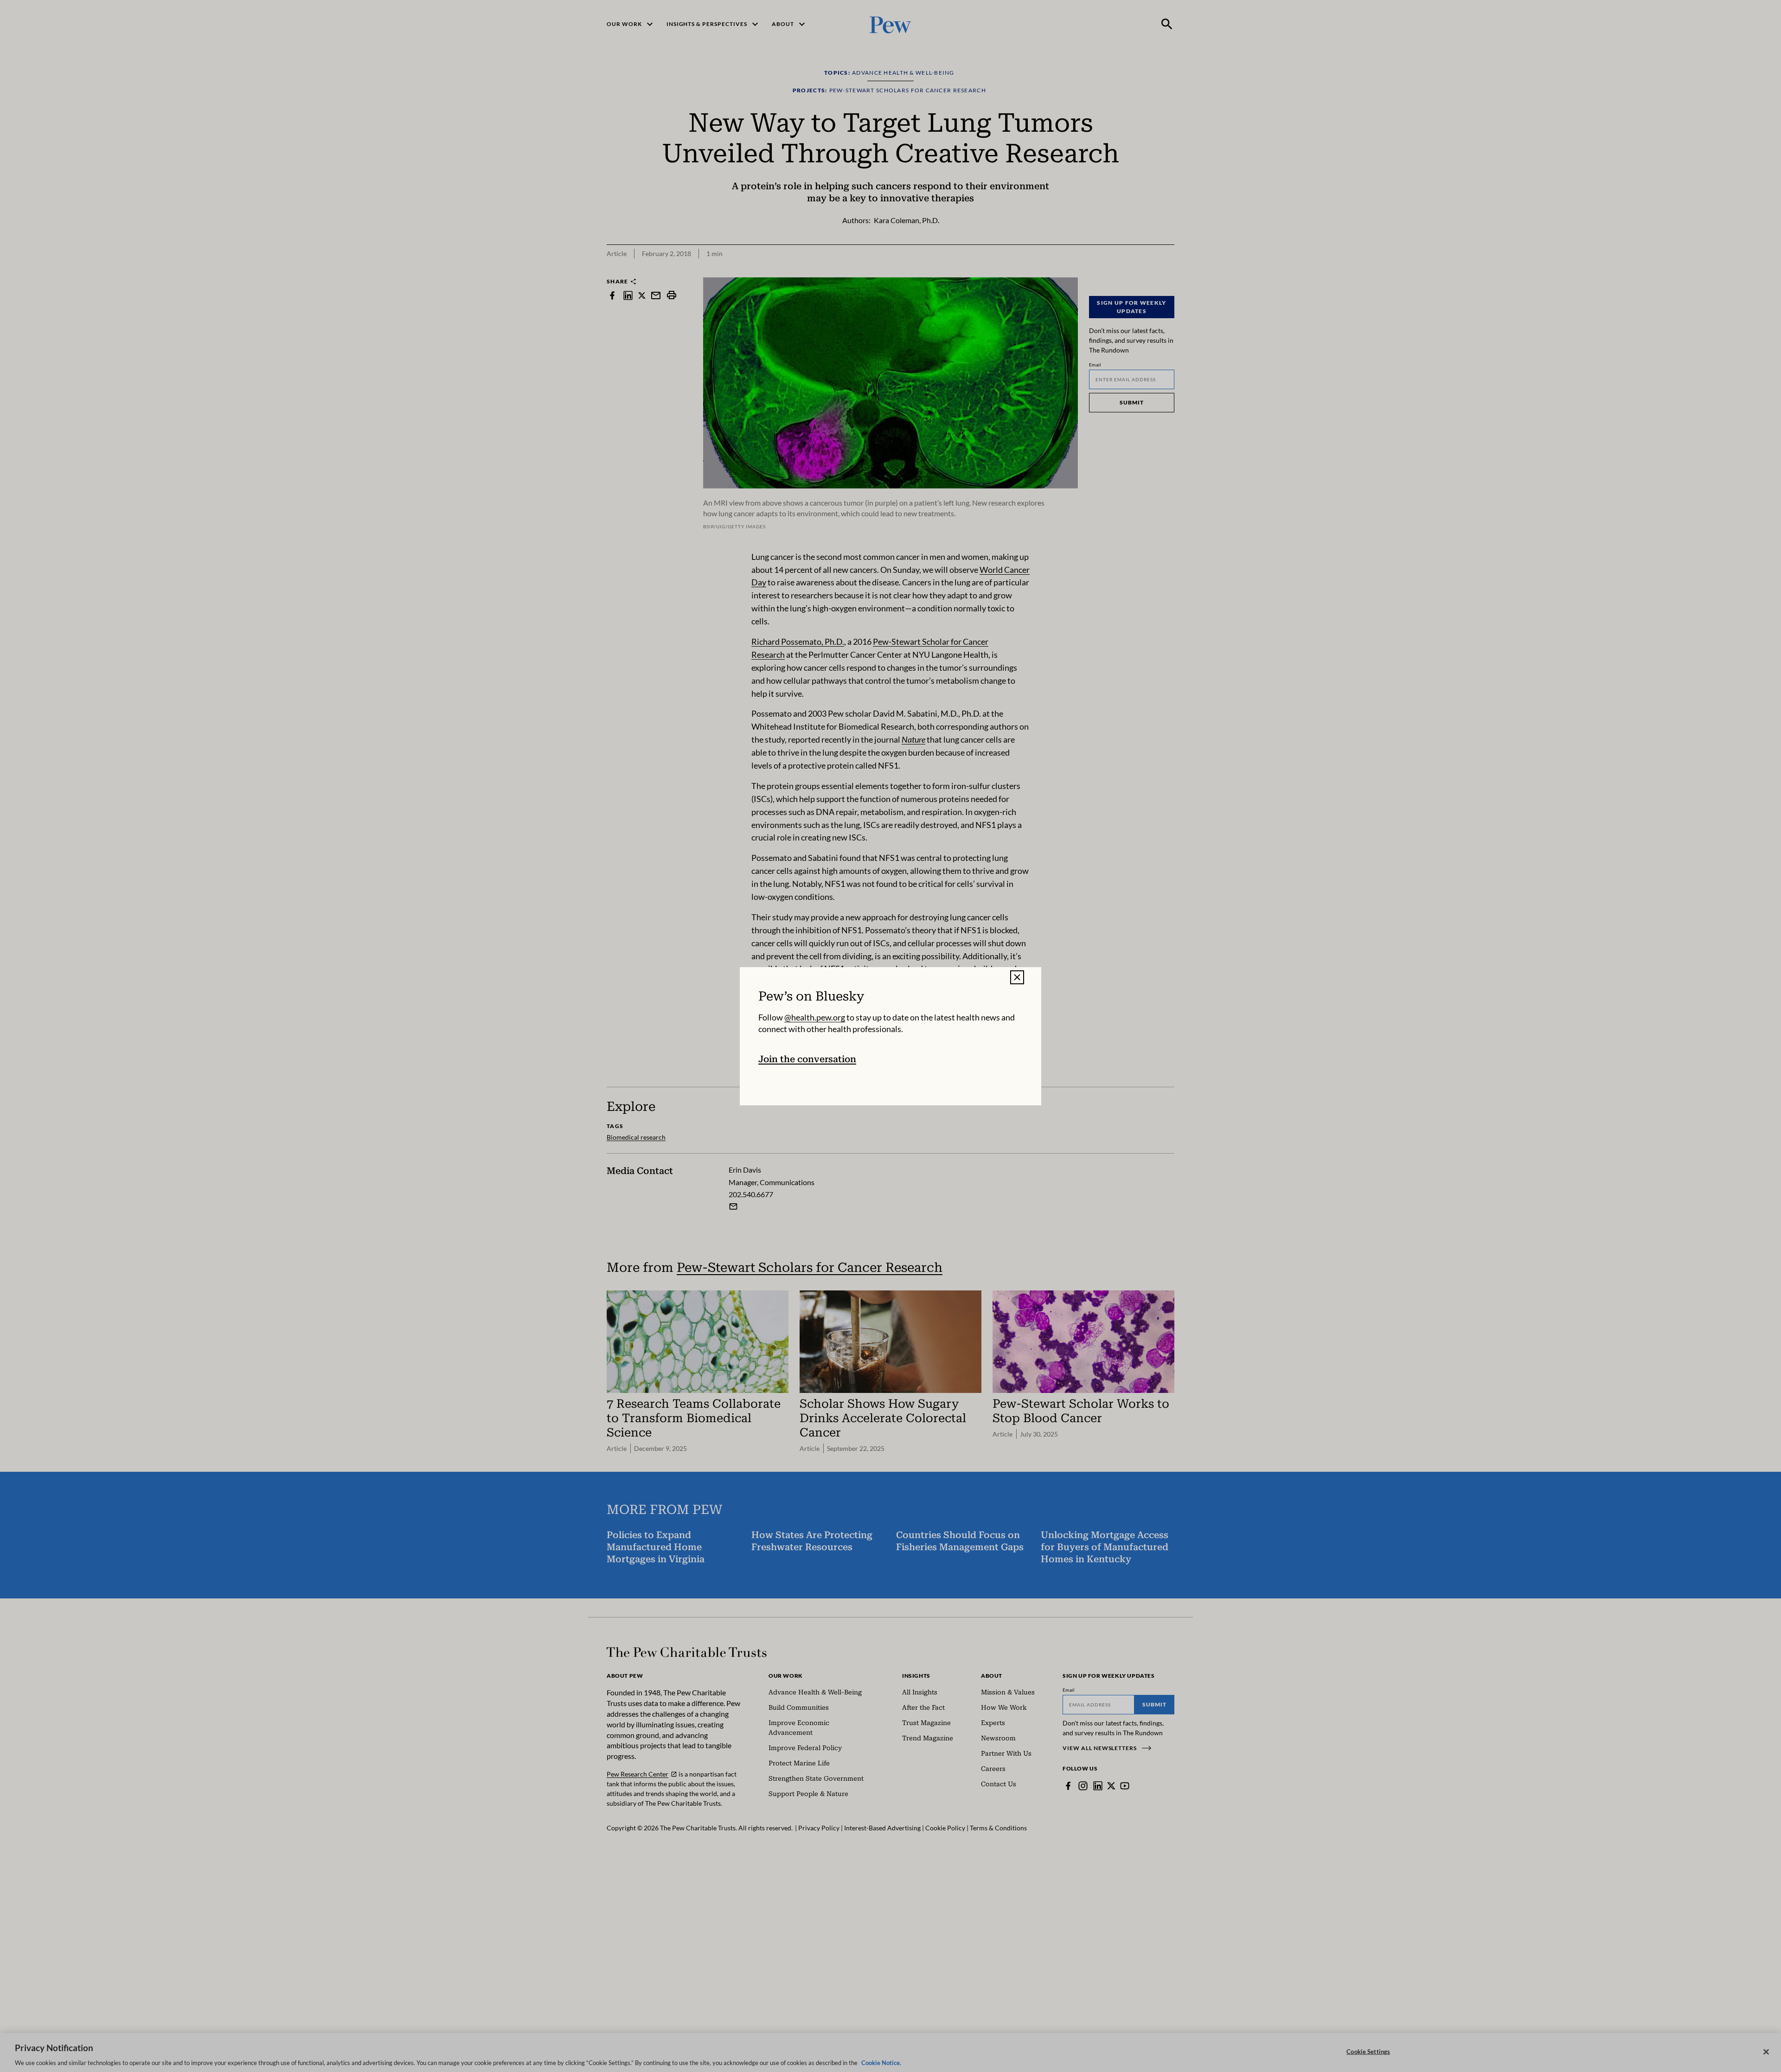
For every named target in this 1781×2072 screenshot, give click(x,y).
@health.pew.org (815, 1017)
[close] (1017, 977)
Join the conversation (807, 1059)
